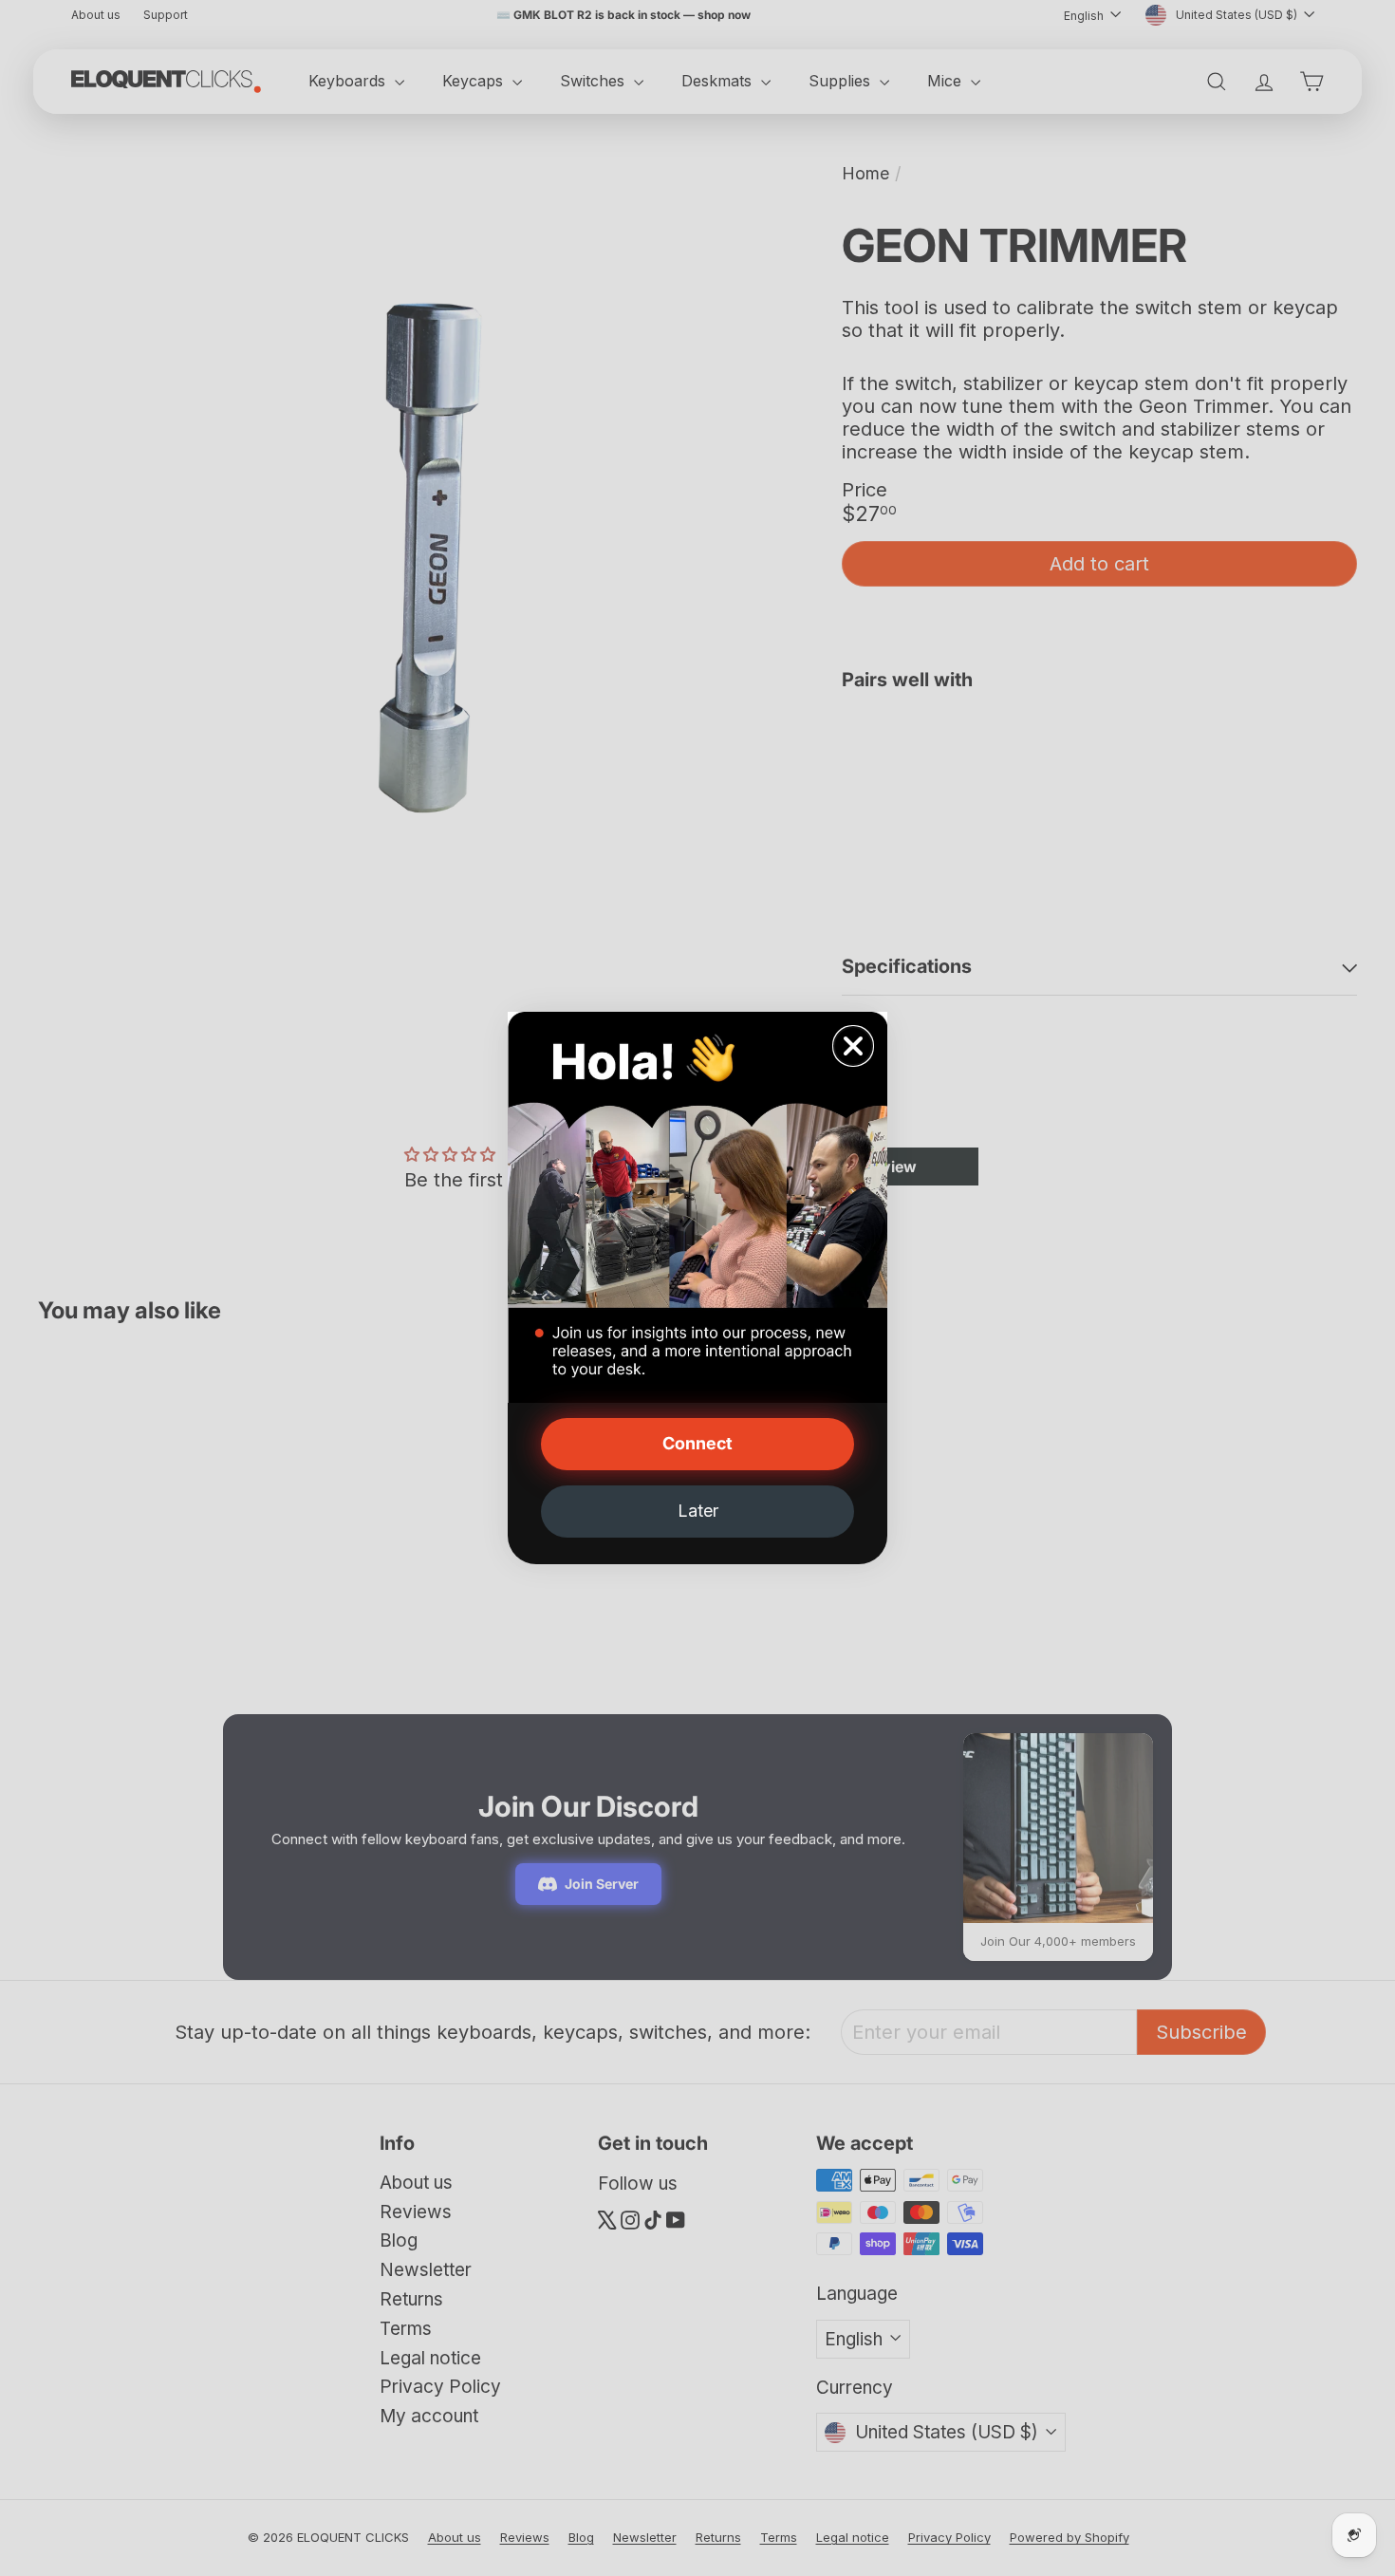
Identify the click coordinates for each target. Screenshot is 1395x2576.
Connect (697, 1443)
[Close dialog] (853, 1046)
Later (698, 1511)
